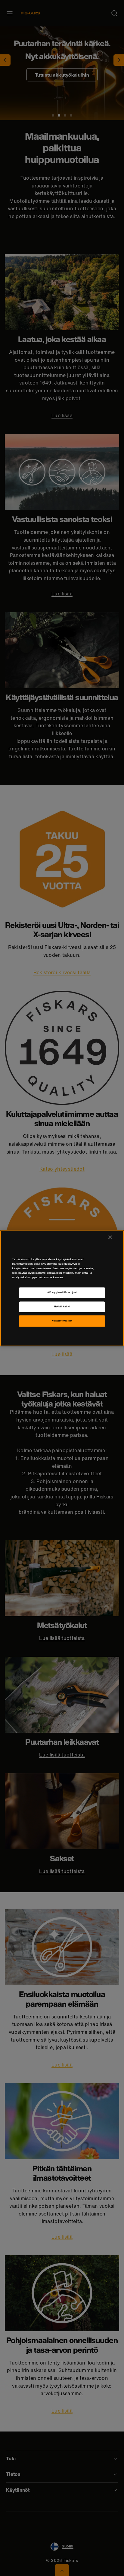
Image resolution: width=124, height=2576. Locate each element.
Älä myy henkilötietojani (62, 1293)
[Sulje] (110, 1237)
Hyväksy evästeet (62, 1321)
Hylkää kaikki (62, 1307)
